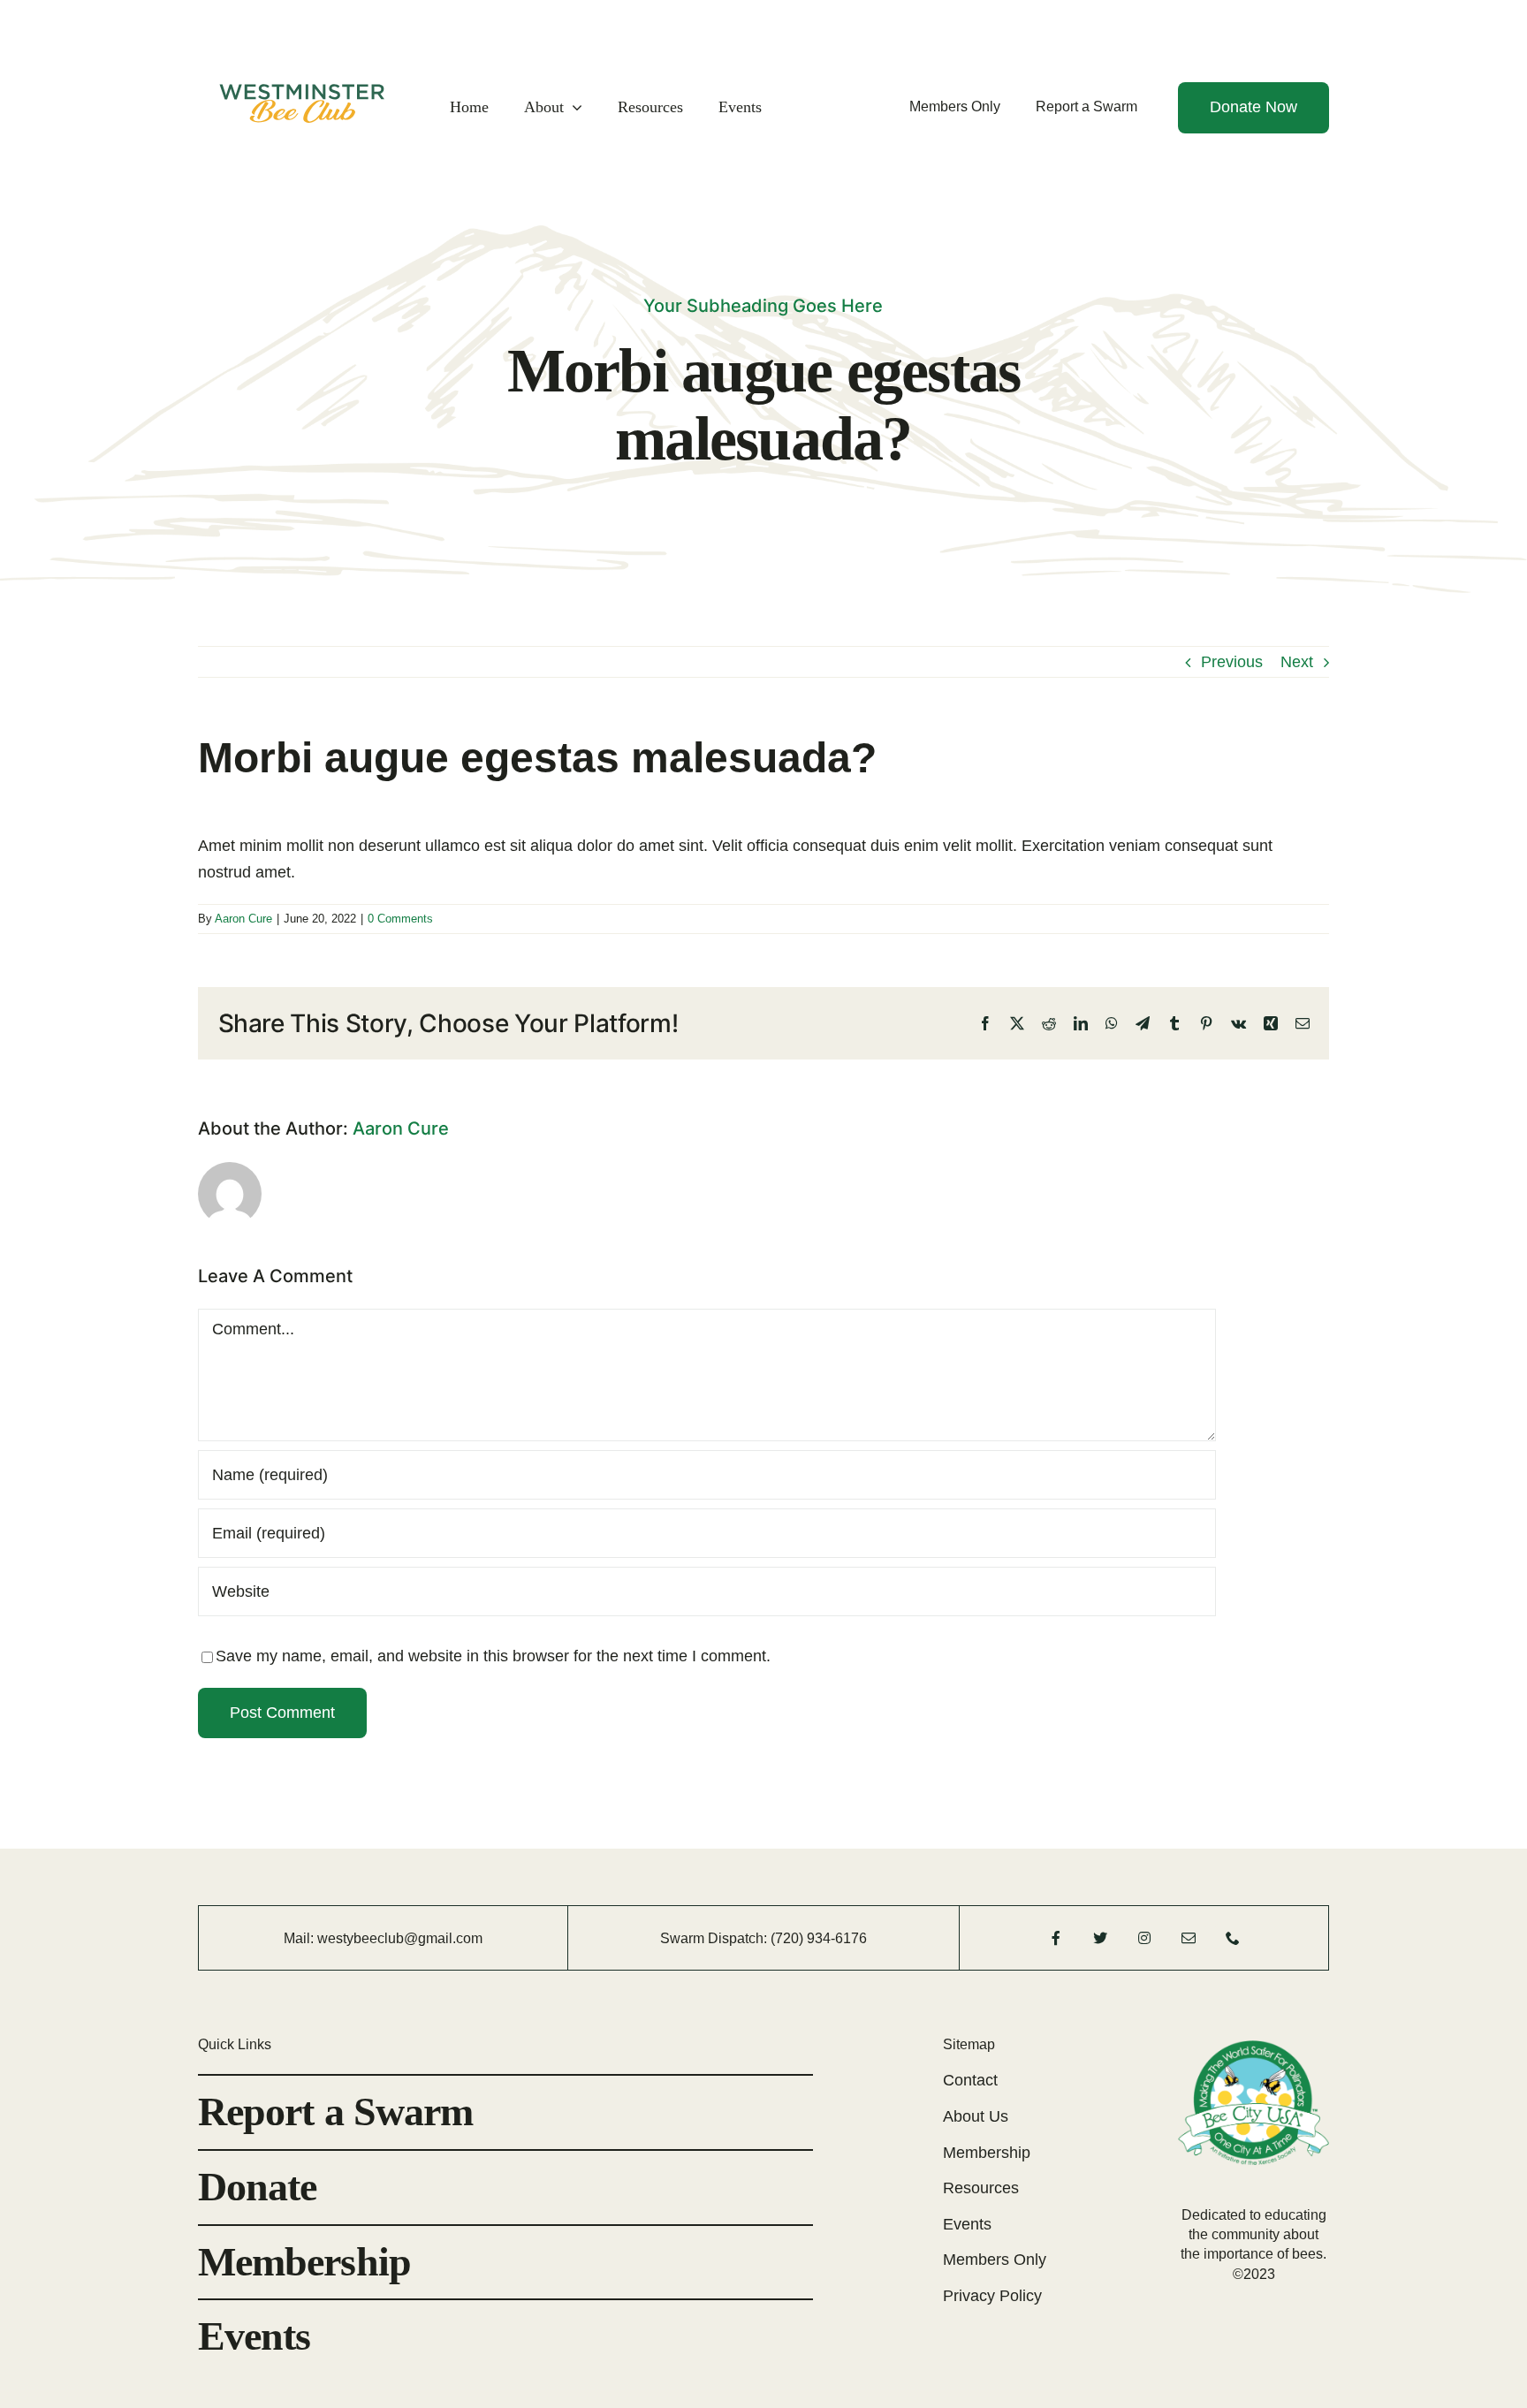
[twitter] (1100, 1938)
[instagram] (1144, 1938)
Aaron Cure (243, 919)
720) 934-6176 (821, 1938)
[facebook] (1056, 1938)
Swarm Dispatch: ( (718, 1938)
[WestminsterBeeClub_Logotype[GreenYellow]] (301, 31)
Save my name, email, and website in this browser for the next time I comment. (493, 1656)
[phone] (1233, 1938)
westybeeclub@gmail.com (400, 1938)
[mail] (1189, 1938)
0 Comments (400, 919)
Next (1297, 662)
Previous (1232, 662)
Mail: (300, 1938)
